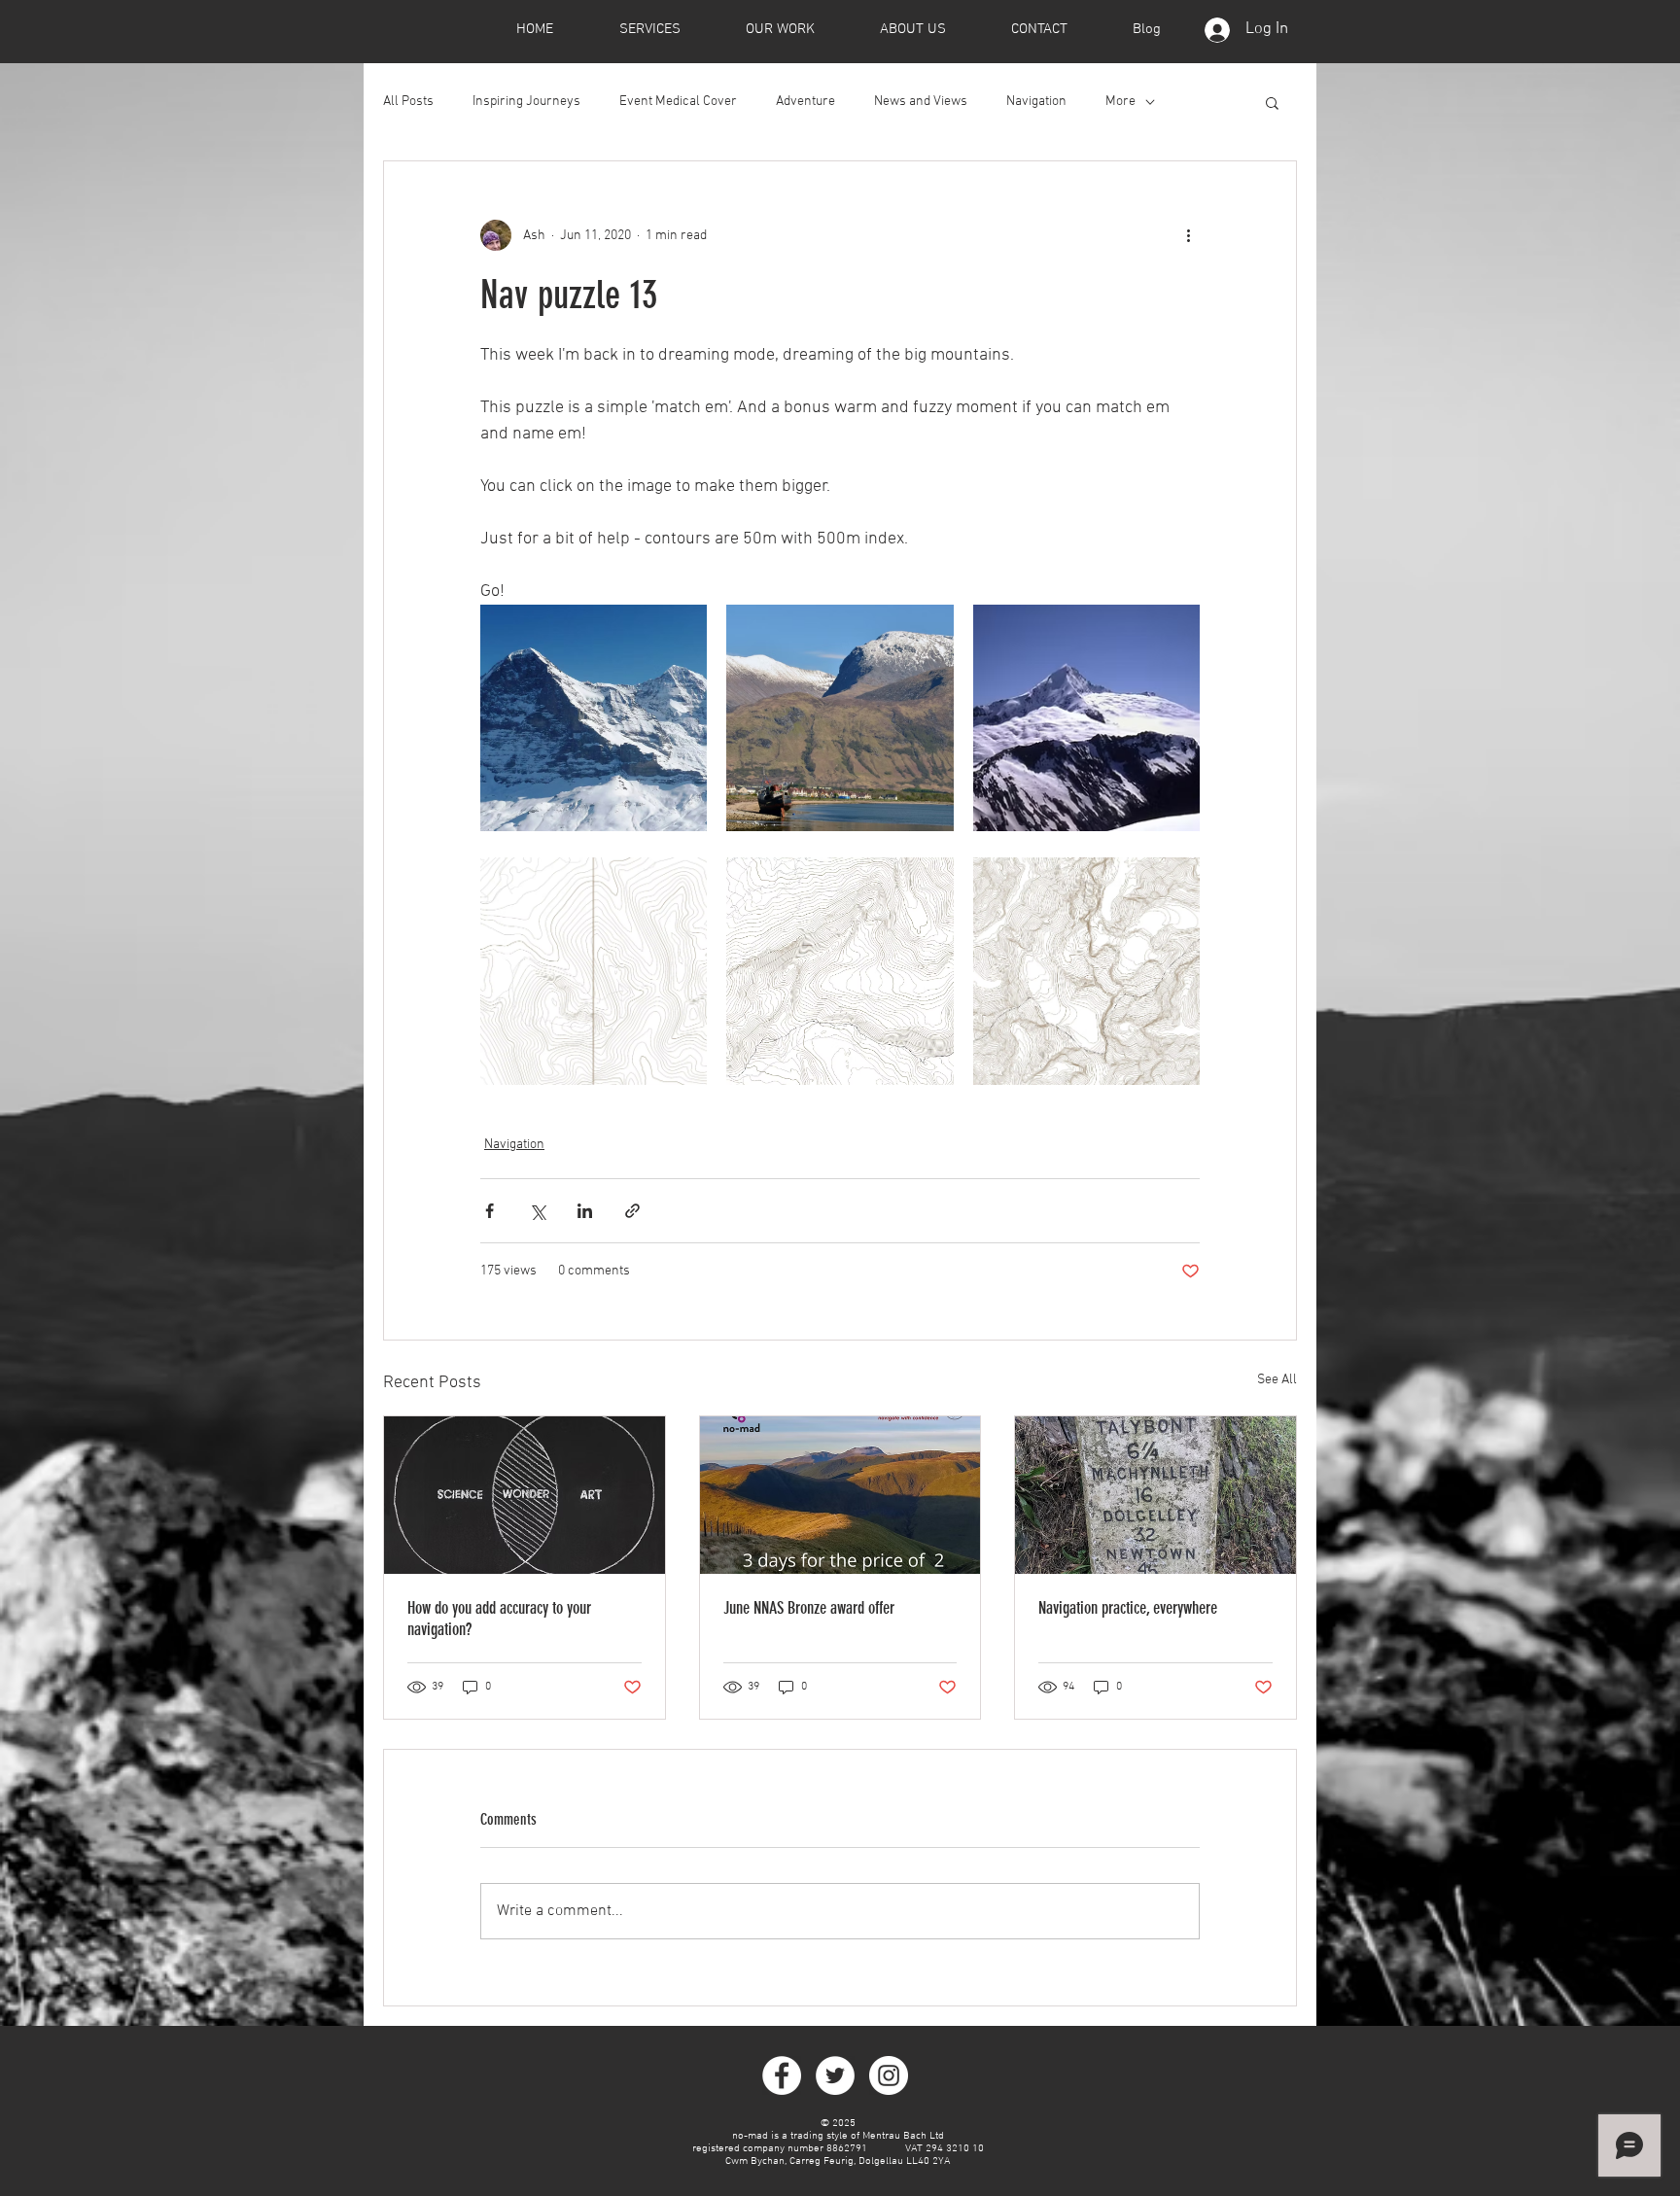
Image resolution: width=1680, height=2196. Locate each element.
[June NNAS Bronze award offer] (840, 1495)
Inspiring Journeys (526, 102)
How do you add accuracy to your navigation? (499, 1619)
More (1120, 102)
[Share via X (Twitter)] (537, 1211)
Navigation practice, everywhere (1128, 1608)
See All (1277, 1380)
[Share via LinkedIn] (585, 1211)
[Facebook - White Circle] (782, 2075)
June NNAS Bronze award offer (809, 1608)
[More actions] (1188, 235)
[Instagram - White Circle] (889, 2075)
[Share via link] (632, 1211)
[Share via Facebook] (490, 1211)
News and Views (921, 102)
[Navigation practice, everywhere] (1155, 1495)
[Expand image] (594, 718)
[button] (1272, 102)
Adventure (805, 102)
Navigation (1036, 102)
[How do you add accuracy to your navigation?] (525, 1495)
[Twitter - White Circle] (835, 2075)
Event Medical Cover (678, 102)
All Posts (408, 102)
